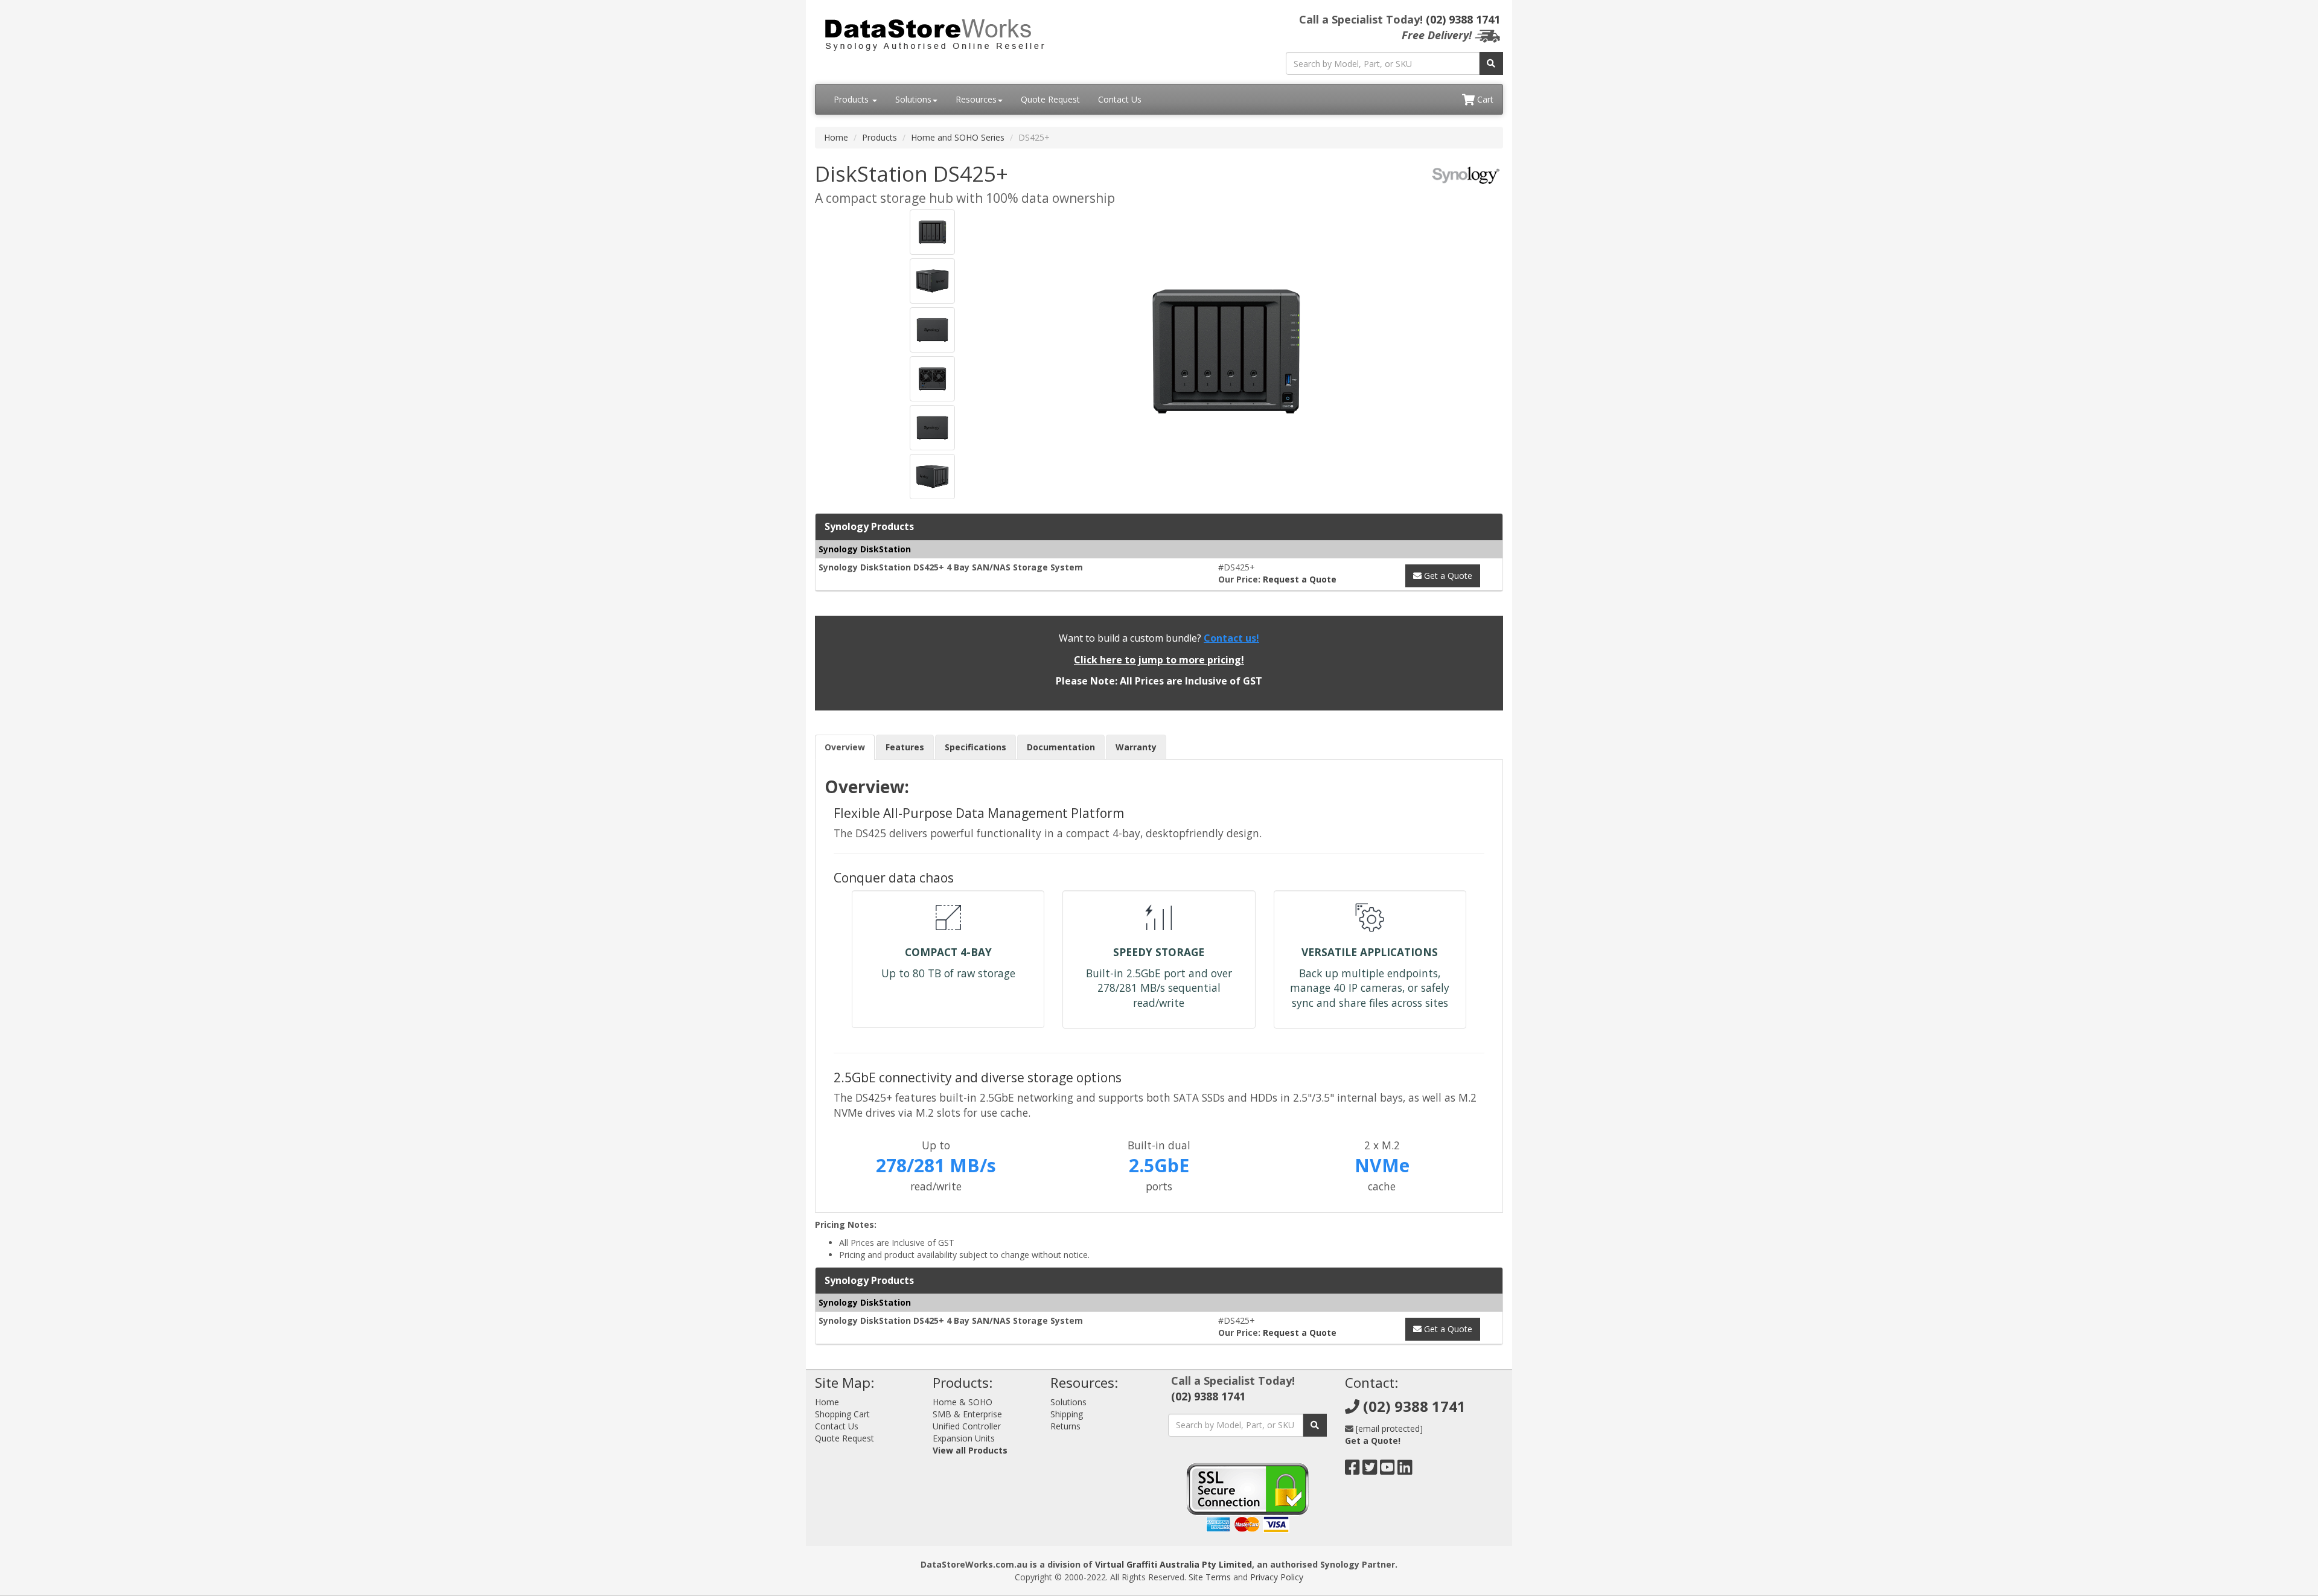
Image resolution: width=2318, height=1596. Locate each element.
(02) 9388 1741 (1463, 19)
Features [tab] (905, 747)
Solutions (913, 99)
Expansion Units (964, 1438)
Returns (1065, 1426)
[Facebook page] (1352, 1470)
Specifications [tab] (975, 747)
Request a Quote (1300, 579)
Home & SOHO (963, 1402)
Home (836, 137)
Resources (976, 99)
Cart (1484, 99)
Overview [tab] (845, 747)
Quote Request (1050, 99)
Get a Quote (1447, 576)
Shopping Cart (842, 1414)
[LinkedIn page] (1405, 1470)
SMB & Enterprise (967, 1414)
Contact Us (1120, 99)
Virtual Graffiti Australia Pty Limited (1173, 1564)
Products (852, 99)
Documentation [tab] (1061, 747)
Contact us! (1231, 638)
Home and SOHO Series (958, 137)
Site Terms (1210, 1577)
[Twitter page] (1370, 1470)
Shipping (1067, 1414)
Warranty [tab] (1136, 747)
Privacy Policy (1277, 1577)
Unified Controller (967, 1426)
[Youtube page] (1387, 1470)
